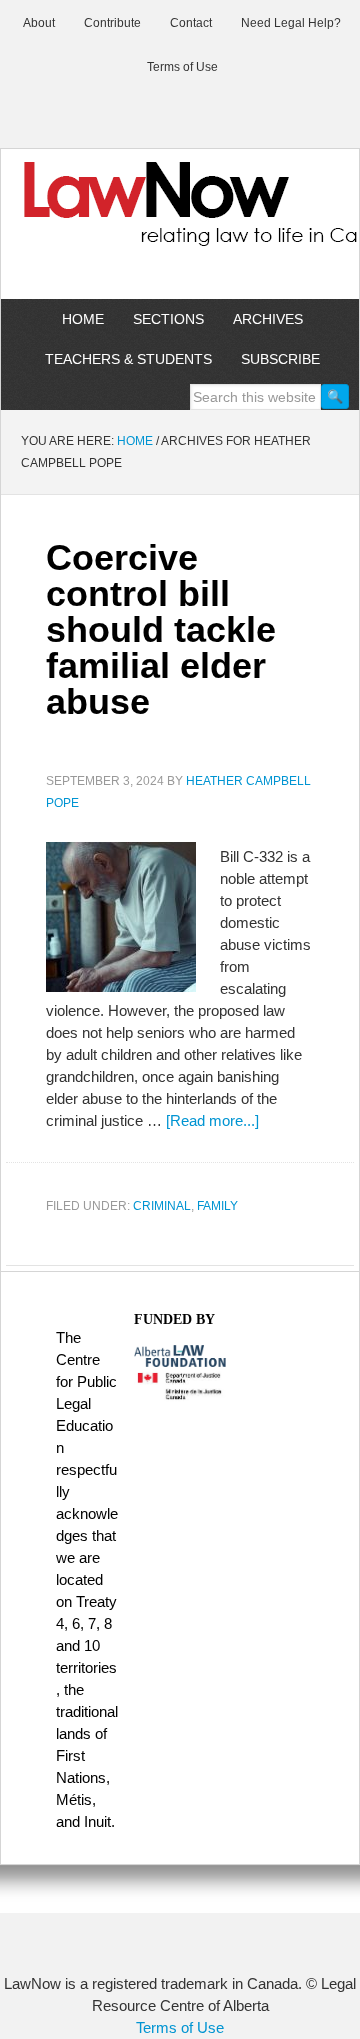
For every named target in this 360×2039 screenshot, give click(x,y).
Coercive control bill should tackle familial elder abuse (161, 629)
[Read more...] (212, 1120)
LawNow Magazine (180, 218)
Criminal (162, 1206)
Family (217, 1206)
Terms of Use (180, 2027)
